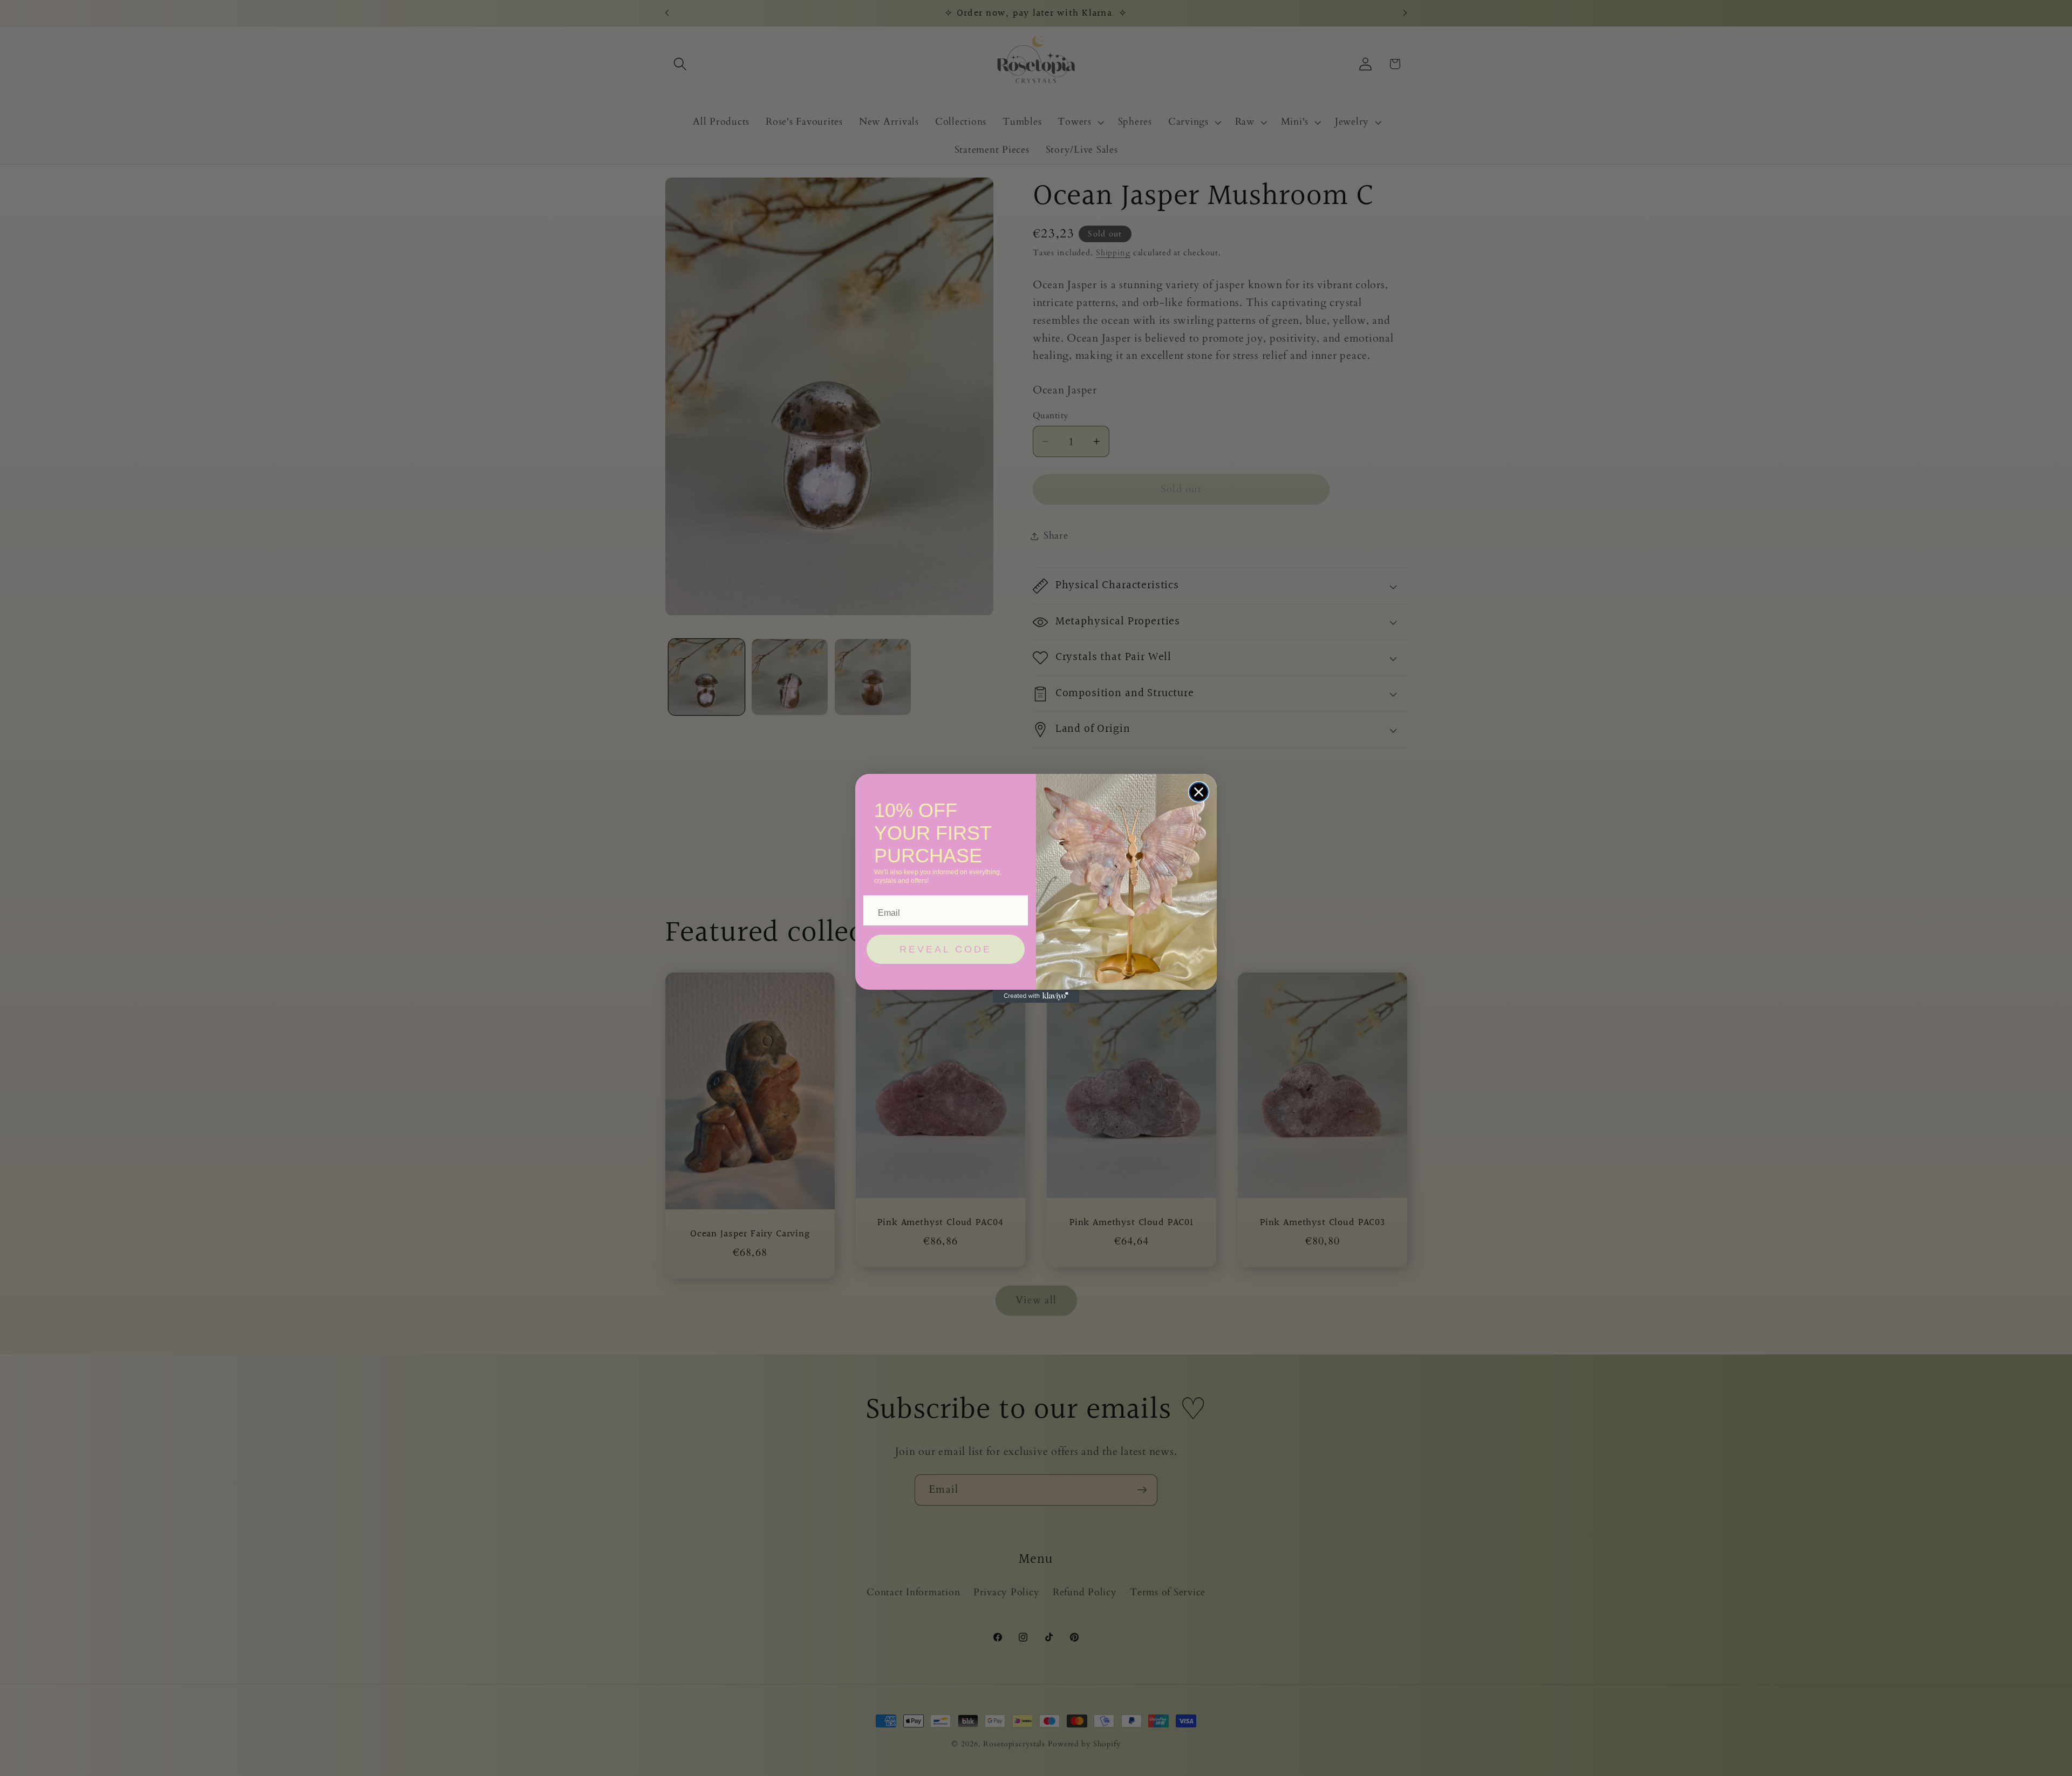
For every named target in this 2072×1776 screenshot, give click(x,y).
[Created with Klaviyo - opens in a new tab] (1036, 996)
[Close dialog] (1199, 792)
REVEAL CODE (946, 949)
